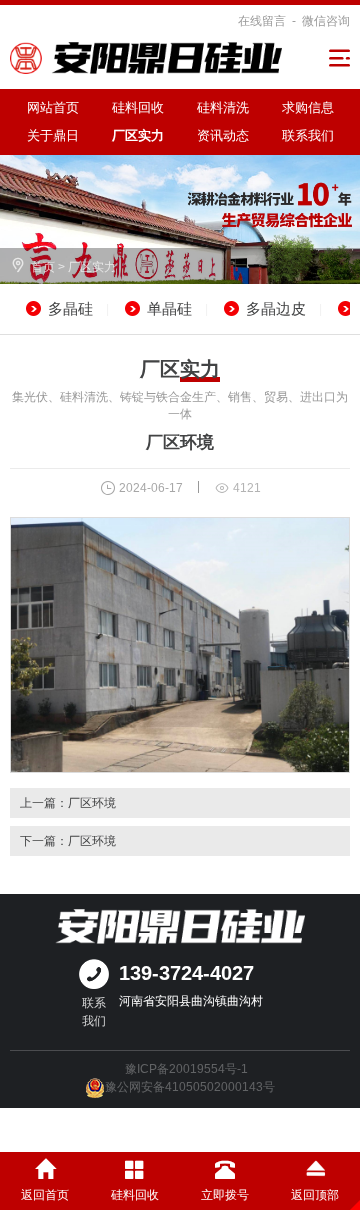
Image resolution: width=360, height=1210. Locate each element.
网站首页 (53, 107)
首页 (43, 267)
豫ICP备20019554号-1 (186, 1069)
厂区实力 (138, 135)
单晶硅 (169, 308)
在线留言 (262, 21)
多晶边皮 (276, 308)
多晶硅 (70, 308)
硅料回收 (138, 107)
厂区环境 (92, 803)
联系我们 (308, 135)
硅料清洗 (223, 107)
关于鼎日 (53, 135)
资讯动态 (223, 135)
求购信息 (308, 107)
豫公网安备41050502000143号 (190, 1087)
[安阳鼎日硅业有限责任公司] (146, 58)
